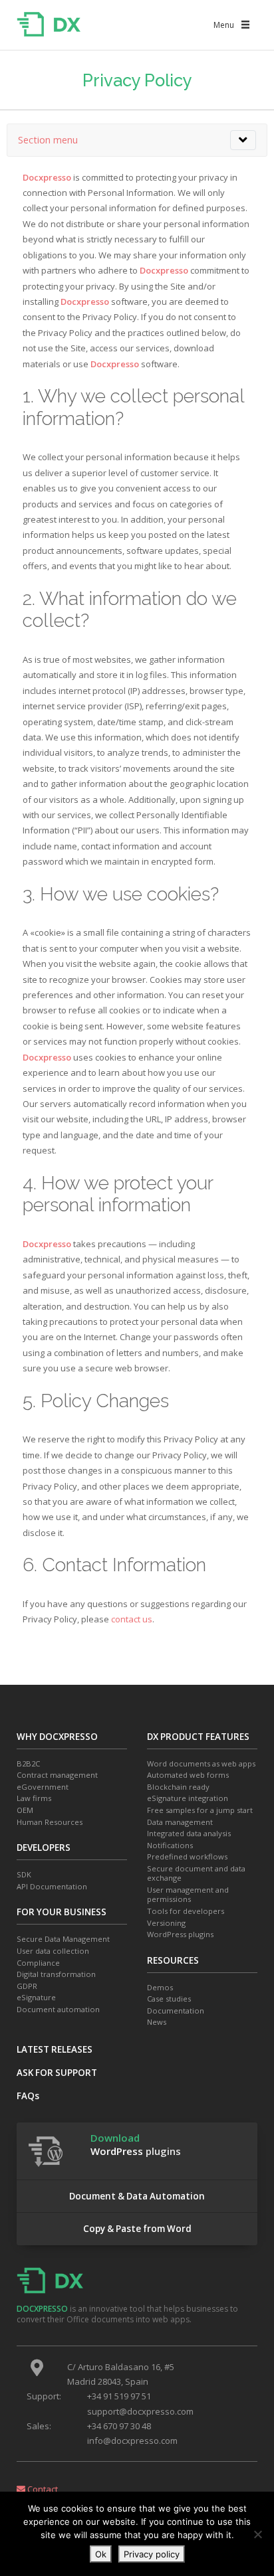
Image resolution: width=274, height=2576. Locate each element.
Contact (42, 2489)
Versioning (166, 1923)
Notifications (170, 1846)
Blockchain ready (178, 1787)
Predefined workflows (187, 1857)
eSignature (36, 1998)
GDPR (27, 1986)
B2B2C (28, 1764)
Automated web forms (188, 1775)
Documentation (176, 2011)
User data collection (53, 1951)
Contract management (57, 1775)
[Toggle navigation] (243, 140)
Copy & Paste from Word (137, 2229)
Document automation (58, 2010)
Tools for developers (186, 1911)
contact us (132, 1619)
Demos (160, 1988)
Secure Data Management (63, 1939)
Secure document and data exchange (196, 1874)
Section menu (48, 140)
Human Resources (50, 1822)
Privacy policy (152, 2554)
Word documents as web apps (201, 1764)
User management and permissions (188, 1895)
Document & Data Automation (137, 2196)
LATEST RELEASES (55, 2049)
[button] (224, 25)
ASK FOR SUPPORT (57, 2073)
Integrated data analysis (189, 1834)
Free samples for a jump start (200, 1810)
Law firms (34, 1798)
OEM (25, 1810)
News (157, 2022)
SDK (24, 1875)
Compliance (38, 1963)
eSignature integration (188, 1798)
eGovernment (43, 1787)
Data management (180, 1822)
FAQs (28, 2096)
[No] (257, 2534)
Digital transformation (56, 1974)
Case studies (169, 1999)
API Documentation (52, 1887)
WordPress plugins (180, 1934)
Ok (101, 2554)
